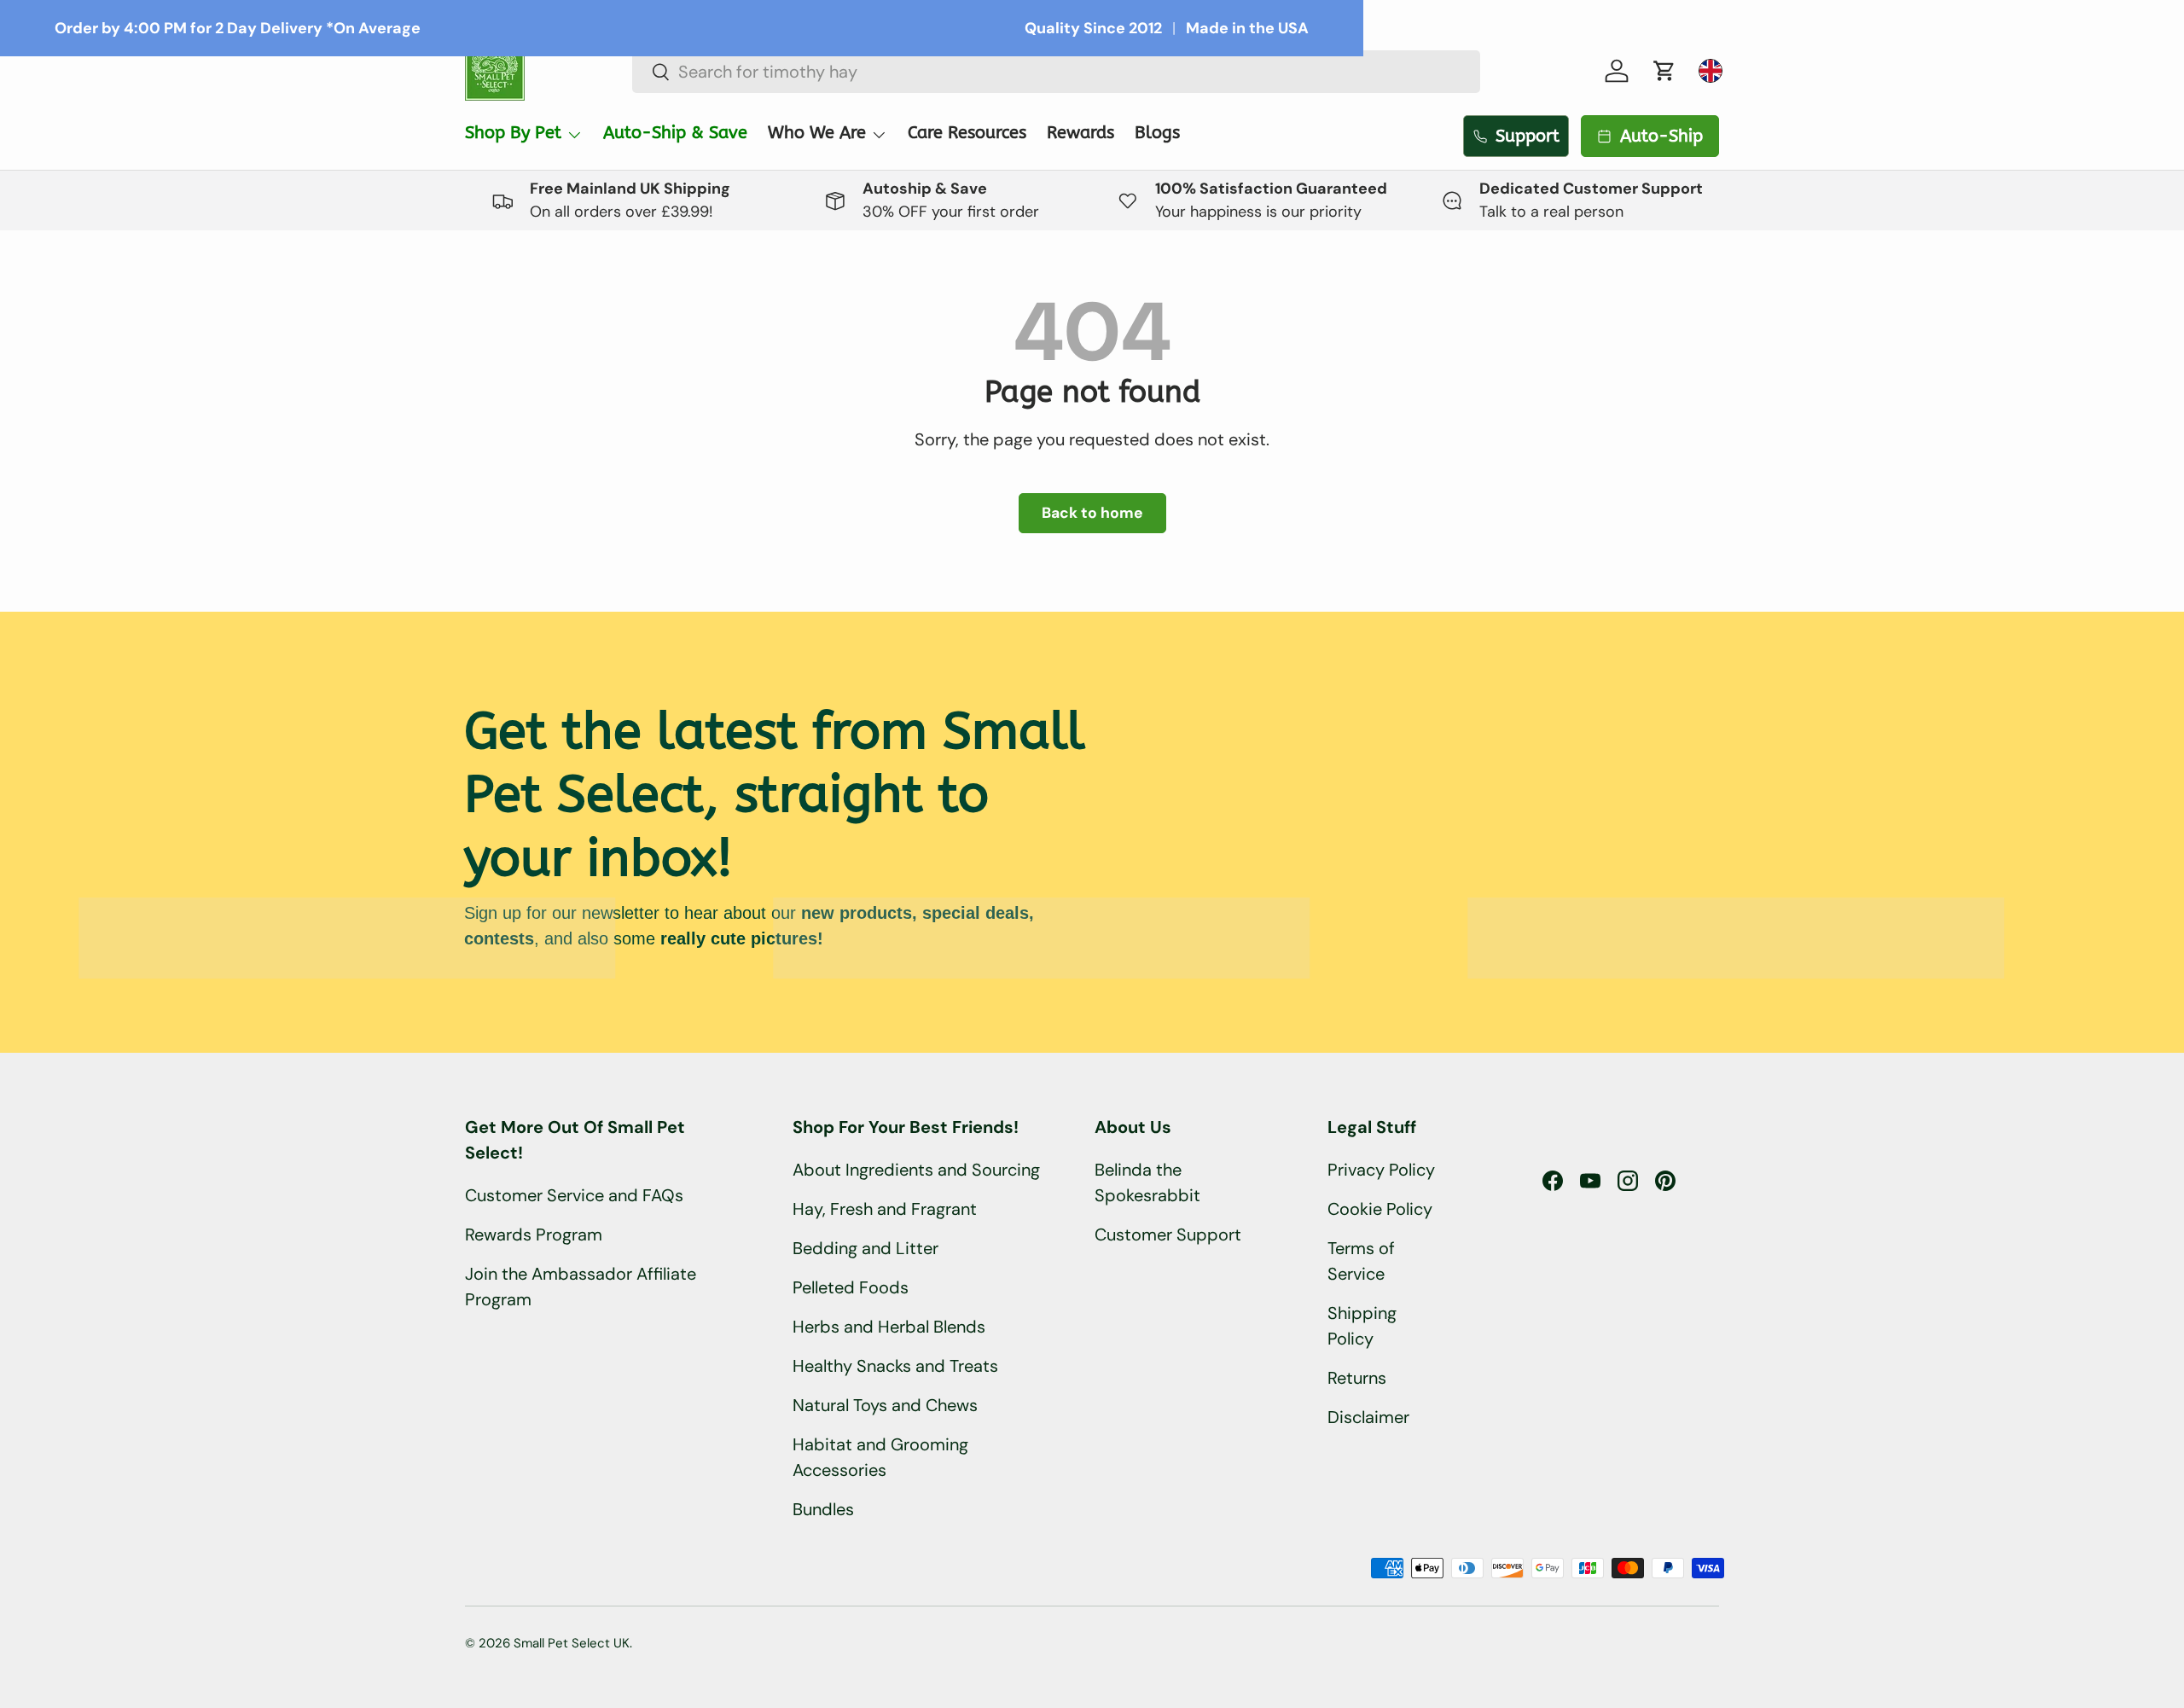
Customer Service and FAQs (574, 1195)
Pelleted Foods (851, 1287)
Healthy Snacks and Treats (895, 1366)
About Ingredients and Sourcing (916, 1170)
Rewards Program (534, 1235)
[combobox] (1057, 72)
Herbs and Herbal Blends (889, 1327)
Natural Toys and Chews (885, 1405)
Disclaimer (1368, 1417)
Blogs (1157, 133)
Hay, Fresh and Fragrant (885, 1209)
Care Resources (967, 133)
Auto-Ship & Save (675, 133)
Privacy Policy (1381, 1170)
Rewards (1080, 133)
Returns (1357, 1378)
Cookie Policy (1380, 1209)
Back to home (1092, 513)
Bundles (823, 1509)
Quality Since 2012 (1093, 28)
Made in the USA (1247, 28)
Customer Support (1168, 1235)
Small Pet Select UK (572, 1643)
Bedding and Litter (865, 1248)
